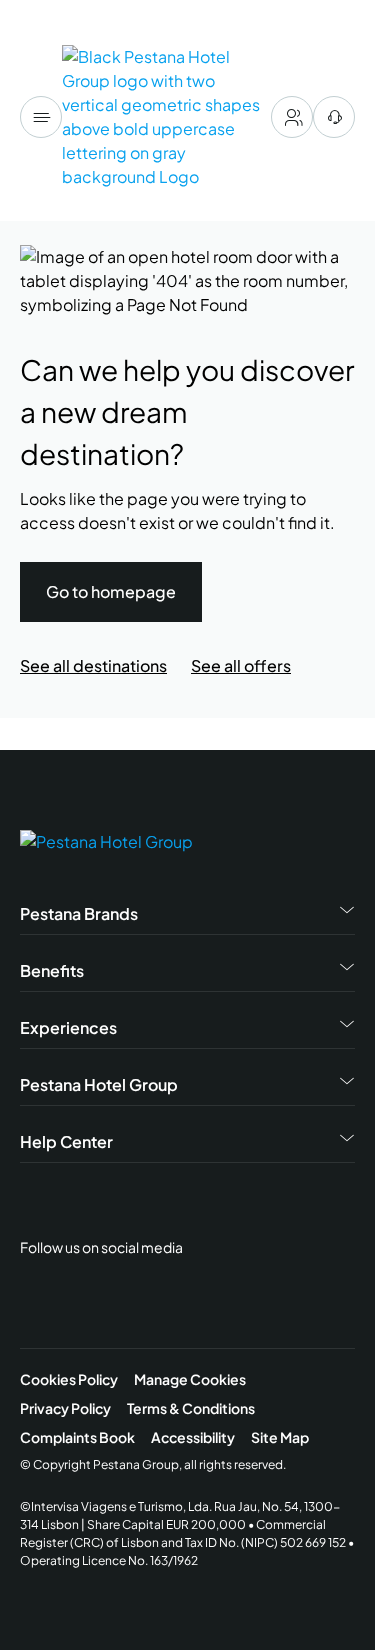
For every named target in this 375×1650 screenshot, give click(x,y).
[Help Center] (334, 117)
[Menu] (41, 117)
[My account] (292, 117)
